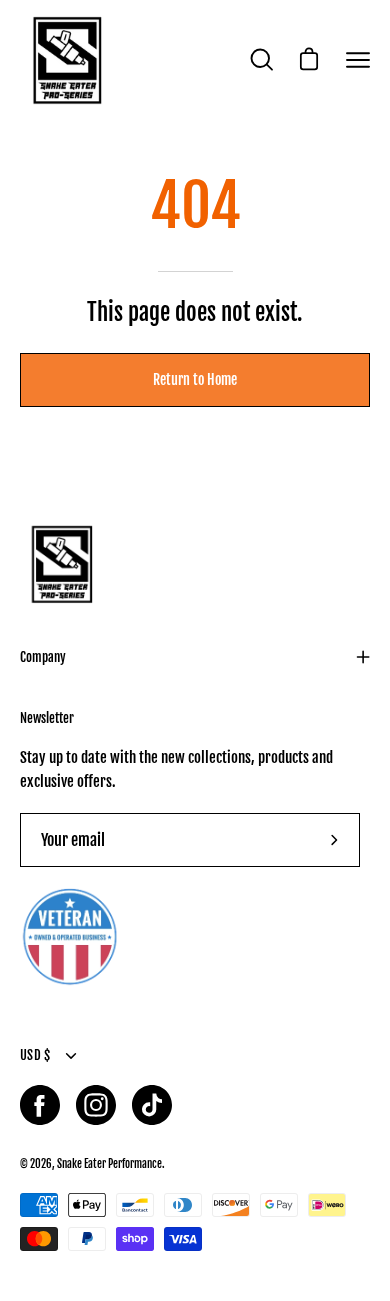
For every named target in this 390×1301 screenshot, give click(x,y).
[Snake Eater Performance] (65, 60)
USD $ (35, 1055)
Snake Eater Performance (109, 1163)
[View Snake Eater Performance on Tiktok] (152, 1105)
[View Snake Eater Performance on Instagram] (96, 1105)
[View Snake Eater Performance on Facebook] (40, 1105)
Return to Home (195, 379)
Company (43, 657)
